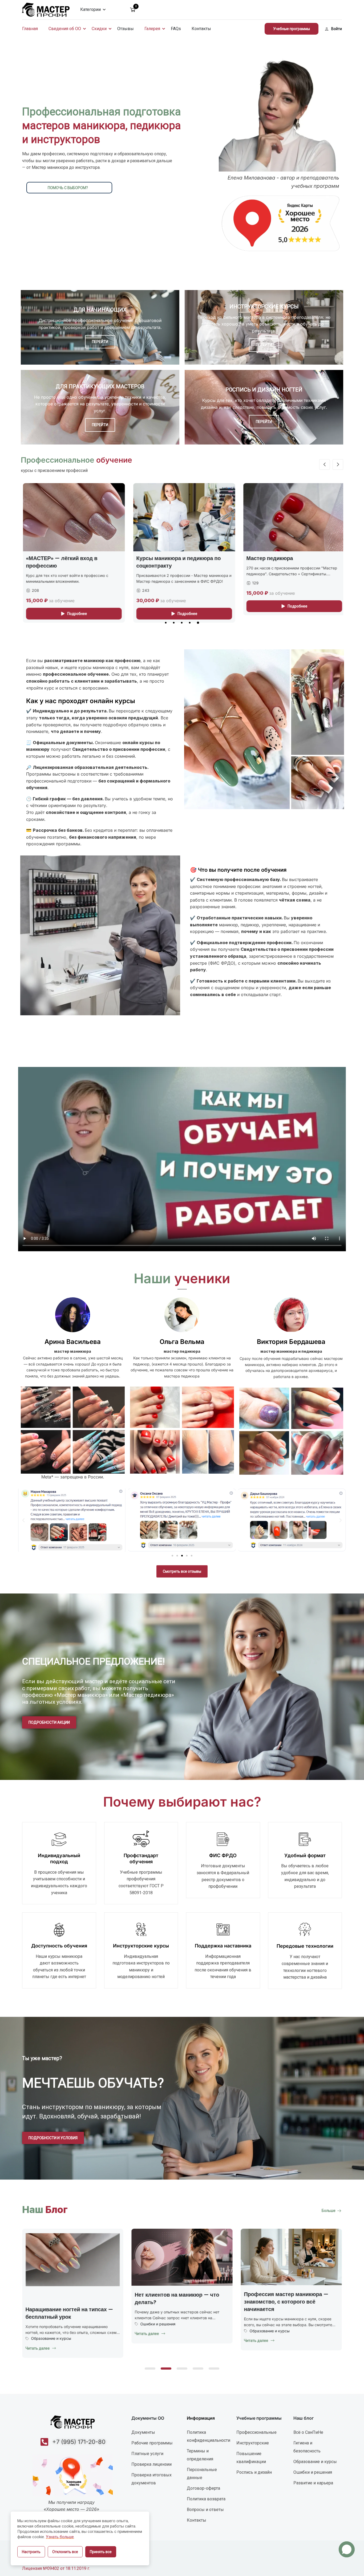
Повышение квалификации (251, 2458)
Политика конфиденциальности (209, 2436)
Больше (329, 2211)
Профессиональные (256, 2432)
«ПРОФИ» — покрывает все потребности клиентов (280, 562)
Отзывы (126, 29)
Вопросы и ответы (205, 2510)
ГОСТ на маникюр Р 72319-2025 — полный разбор (70, 2298)
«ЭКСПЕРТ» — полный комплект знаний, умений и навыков (176, 562)
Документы (143, 2432)
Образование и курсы (160, 2338)
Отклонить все (65, 2552)
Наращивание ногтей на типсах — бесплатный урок (178, 2313)
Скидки (99, 29)
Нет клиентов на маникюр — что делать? (286, 2298)
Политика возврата (206, 2499)
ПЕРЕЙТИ (100, 342)
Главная (30, 29)
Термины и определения (200, 2455)
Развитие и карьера (313, 2483)
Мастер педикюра (47, 558)
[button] (166, 623)
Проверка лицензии (151, 2464)
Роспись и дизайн (254, 2472)
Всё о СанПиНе (308, 2432)
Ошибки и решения (267, 2324)
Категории (90, 9)
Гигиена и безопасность (307, 2447)
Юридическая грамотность (56, 2323)
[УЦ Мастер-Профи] (46, 9)
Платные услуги (147, 2454)
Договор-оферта (203, 2488)
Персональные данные (202, 2474)
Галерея (152, 29)
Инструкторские (253, 2443)
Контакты (201, 29)
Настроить (31, 2552)
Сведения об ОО (65, 29)
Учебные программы (292, 29)
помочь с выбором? (68, 188)
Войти (337, 29)
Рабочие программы (152, 2443)
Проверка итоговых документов (151, 2479)
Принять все (101, 2552)
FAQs (176, 29)
